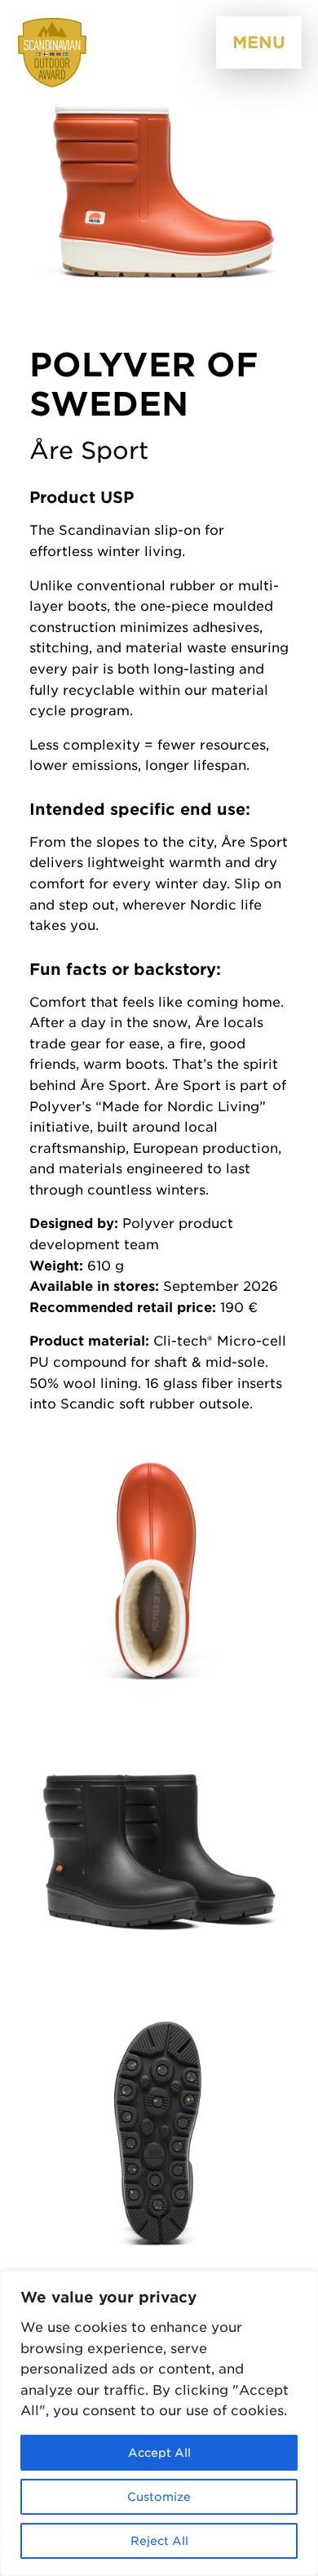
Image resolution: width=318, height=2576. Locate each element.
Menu (259, 42)
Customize (159, 2497)
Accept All (159, 2453)
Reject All (159, 2541)
